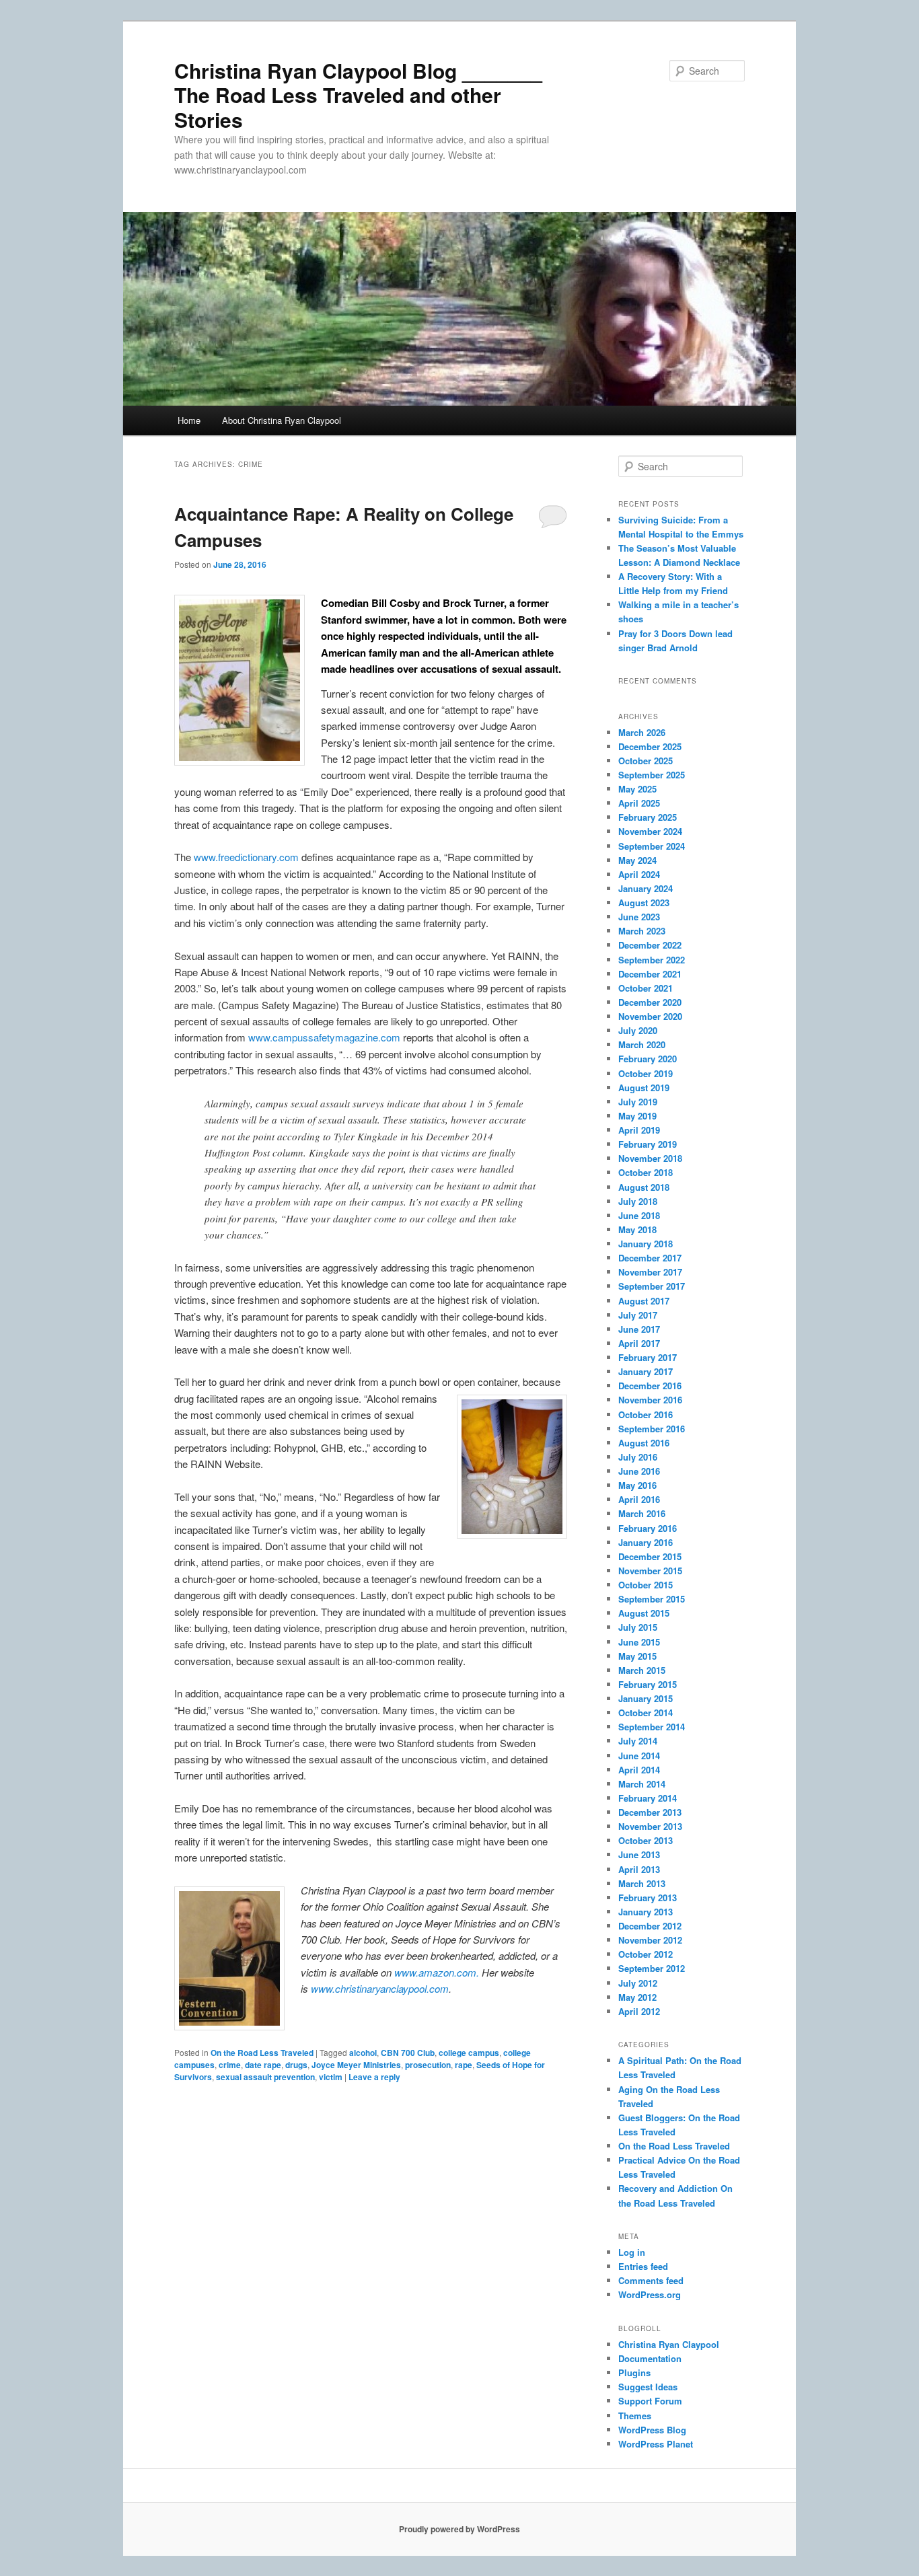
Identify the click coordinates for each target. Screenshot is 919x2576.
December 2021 (650, 974)
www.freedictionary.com (246, 857)
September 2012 (652, 1968)
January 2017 (646, 1371)
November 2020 (650, 1016)
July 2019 (638, 1102)
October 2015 (646, 1585)
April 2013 (639, 1869)
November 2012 (650, 1940)
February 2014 (648, 1798)
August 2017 (644, 1301)
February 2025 (648, 817)
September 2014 (652, 1727)
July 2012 (638, 1983)
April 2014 (639, 1770)
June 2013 (639, 1854)
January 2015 (646, 1698)
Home (189, 420)
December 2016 (650, 1386)
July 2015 (638, 1627)
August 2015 (644, 1613)
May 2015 (637, 1656)
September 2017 (652, 1286)
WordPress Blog (652, 2430)
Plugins (634, 2372)
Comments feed (651, 2280)
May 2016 (637, 1485)
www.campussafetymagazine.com (324, 1037)
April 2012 (639, 2011)
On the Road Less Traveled (262, 2053)
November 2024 (650, 831)
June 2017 (639, 1329)
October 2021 (646, 988)
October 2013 (646, 1840)
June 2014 (639, 1756)
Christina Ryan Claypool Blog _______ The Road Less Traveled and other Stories (358, 95)
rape (464, 2065)
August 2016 (644, 1443)
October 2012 (646, 1954)
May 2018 (637, 1229)
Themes (635, 2416)
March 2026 (642, 732)
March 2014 (642, 1784)
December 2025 (650, 746)
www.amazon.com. (437, 1972)
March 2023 (642, 931)
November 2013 (650, 1826)
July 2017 (638, 1315)
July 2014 (638, 1741)
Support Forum (650, 2401)
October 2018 (646, 1172)
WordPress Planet (656, 2444)
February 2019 (648, 1144)
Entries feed (643, 2266)
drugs (296, 2065)
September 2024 (652, 846)
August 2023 (644, 903)
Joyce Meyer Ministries (356, 2065)
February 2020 (648, 1059)
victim (331, 2077)
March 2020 (642, 1044)
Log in (632, 2252)
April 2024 (639, 874)
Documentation (650, 2358)
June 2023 (639, 917)
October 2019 (646, 1073)
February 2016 (648, 1528)
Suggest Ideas (648, 2387)
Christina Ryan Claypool (669, 2344)
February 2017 (648, 1357)
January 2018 (646, 1244)
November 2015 (650, 1571)
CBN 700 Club (408, 2053)
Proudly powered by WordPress (459, 2529)
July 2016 (638, 1457)
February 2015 (648, 1684)
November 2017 (650, 1272)
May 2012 (637, 1997)
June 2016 (639, 1471)
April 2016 (639, 1499)
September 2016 (652, 1429)
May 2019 (637, 1116)
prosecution (428, 2065)
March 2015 (642, 1670)
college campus (469, 2053)
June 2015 (639, 1642)
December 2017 (650, 1258)
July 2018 (638, 1201)
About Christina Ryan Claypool (282, 420)
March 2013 (642, 1883)
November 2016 (650, 1400)
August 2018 (644, 1187)
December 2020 (650, 1002)
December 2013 (650, 1812)
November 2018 (650, 1158)
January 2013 (646, 1912)
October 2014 (646, 1713)
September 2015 (652, 1599)
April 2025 (639, 803)
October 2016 (646, 1414)
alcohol (363, 2053)
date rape (263, 2065)
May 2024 (637, 860)
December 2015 (650, 1556)
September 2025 (652, 775)
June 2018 (639, 1215)
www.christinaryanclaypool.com (380, 1988)
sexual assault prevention (265, 2077)
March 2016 (642, 1513)
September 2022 (652, 960)
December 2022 (650, 945)
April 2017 (639, 1343)
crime (230, 2065)
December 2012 (650, 1926)
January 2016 (646, 1542)
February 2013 (648, 1898)
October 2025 (646, 761)
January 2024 (646, 888)
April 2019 (639, 1130)
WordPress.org (650, 2294)
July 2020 (638, 1030)
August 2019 (644, 1088)
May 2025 (637, 789)
